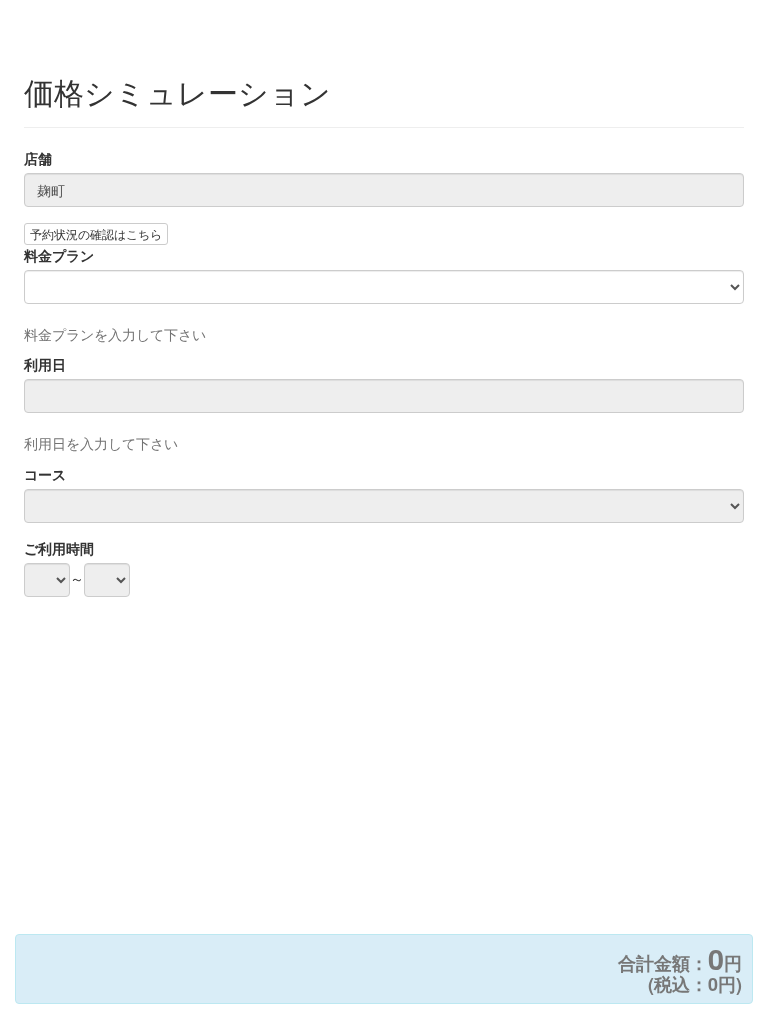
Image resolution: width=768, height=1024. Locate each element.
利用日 (45, 364)
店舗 (38, 158)
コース (45, 474)
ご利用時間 (59, 548)
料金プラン (59, 255)
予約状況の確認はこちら (96, 233)
